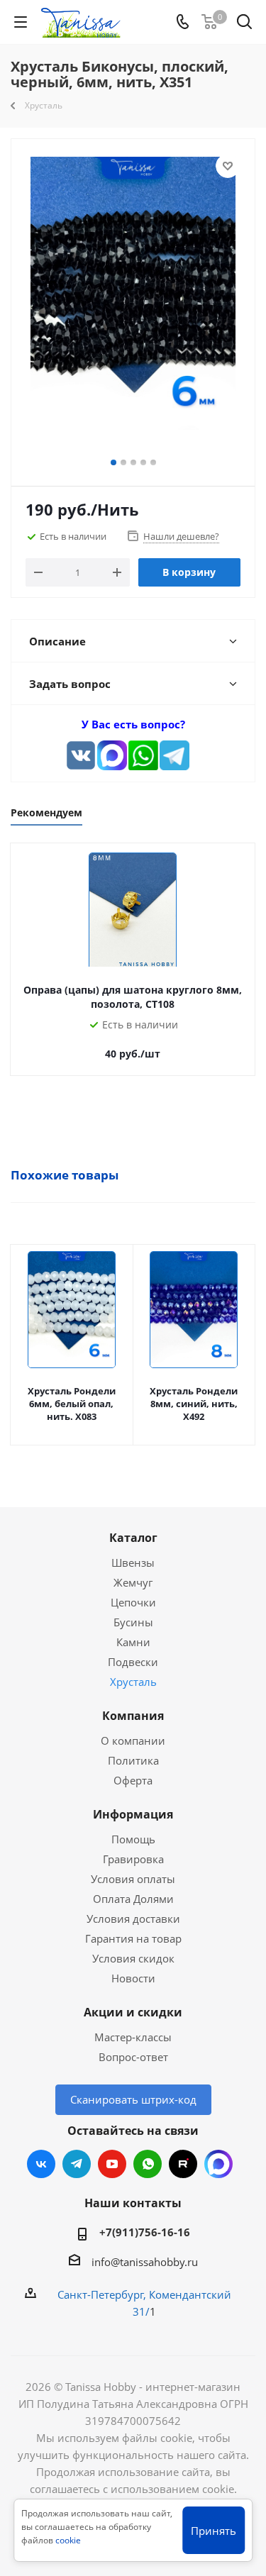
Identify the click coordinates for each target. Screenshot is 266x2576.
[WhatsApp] (143, 755)
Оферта (133, 1780)
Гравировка (133, 1859)
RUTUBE (183, 2164)
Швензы (133, 1562)
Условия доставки (133, 1919)
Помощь (133, 1839)
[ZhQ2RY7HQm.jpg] (133, 301)
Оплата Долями (133, 1899)
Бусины (133, 1622)
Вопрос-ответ (133, 2057)
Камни (133, 1642)
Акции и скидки (133, 2012)
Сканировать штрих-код (133, 2099)
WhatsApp (148, 2164)
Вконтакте (41, 2164)
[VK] (81, 755)
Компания (133, 1716)
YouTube (112, 2164)
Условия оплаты (133, 1879)
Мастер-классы (133, 2037)
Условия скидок (133, 1958)
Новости (133, 1978)
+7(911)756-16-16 (145, 2232)
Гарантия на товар (133, 1938)
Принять (214, 2531)
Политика (133, 1760)
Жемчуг (133, 1582)
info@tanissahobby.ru (145, 2262)
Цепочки (133, 1602)
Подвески (133, 1662)
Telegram (77, 2164)
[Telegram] (174, 755)
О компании (133, 1741)
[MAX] (112, 755)
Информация (133, 1814)
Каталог (133, 1538)
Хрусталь (133, 1682)
